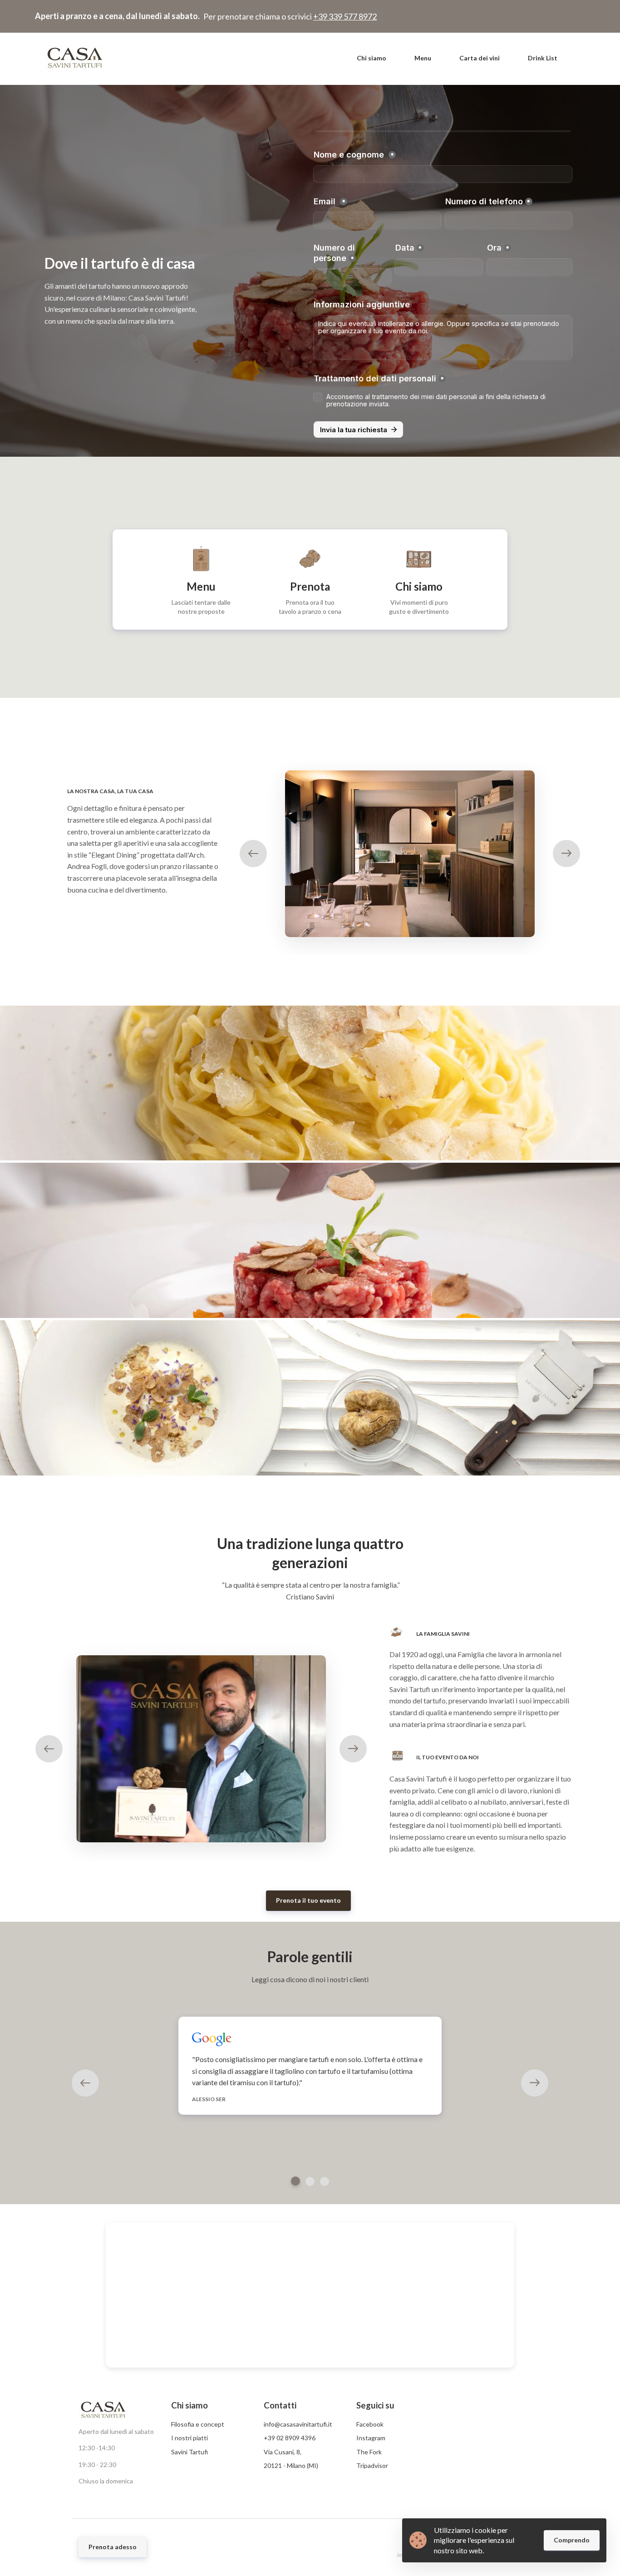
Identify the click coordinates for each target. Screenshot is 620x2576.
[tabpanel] (310, 2066)
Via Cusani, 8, (283, 2452)
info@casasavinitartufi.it (298, 2424)
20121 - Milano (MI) (291, 2465)
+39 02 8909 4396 (290, 2438)
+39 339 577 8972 (345, 16)
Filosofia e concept (198, 2424)
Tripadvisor (372, 2465)
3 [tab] (325, 2181)
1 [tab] (295, 2181)
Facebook (370, 2424)
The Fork (369, 2452)
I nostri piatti (189, 2438)
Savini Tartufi (189, 2452)
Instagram (371, 2438)
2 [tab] (310, 2181)
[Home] (77, 58)
